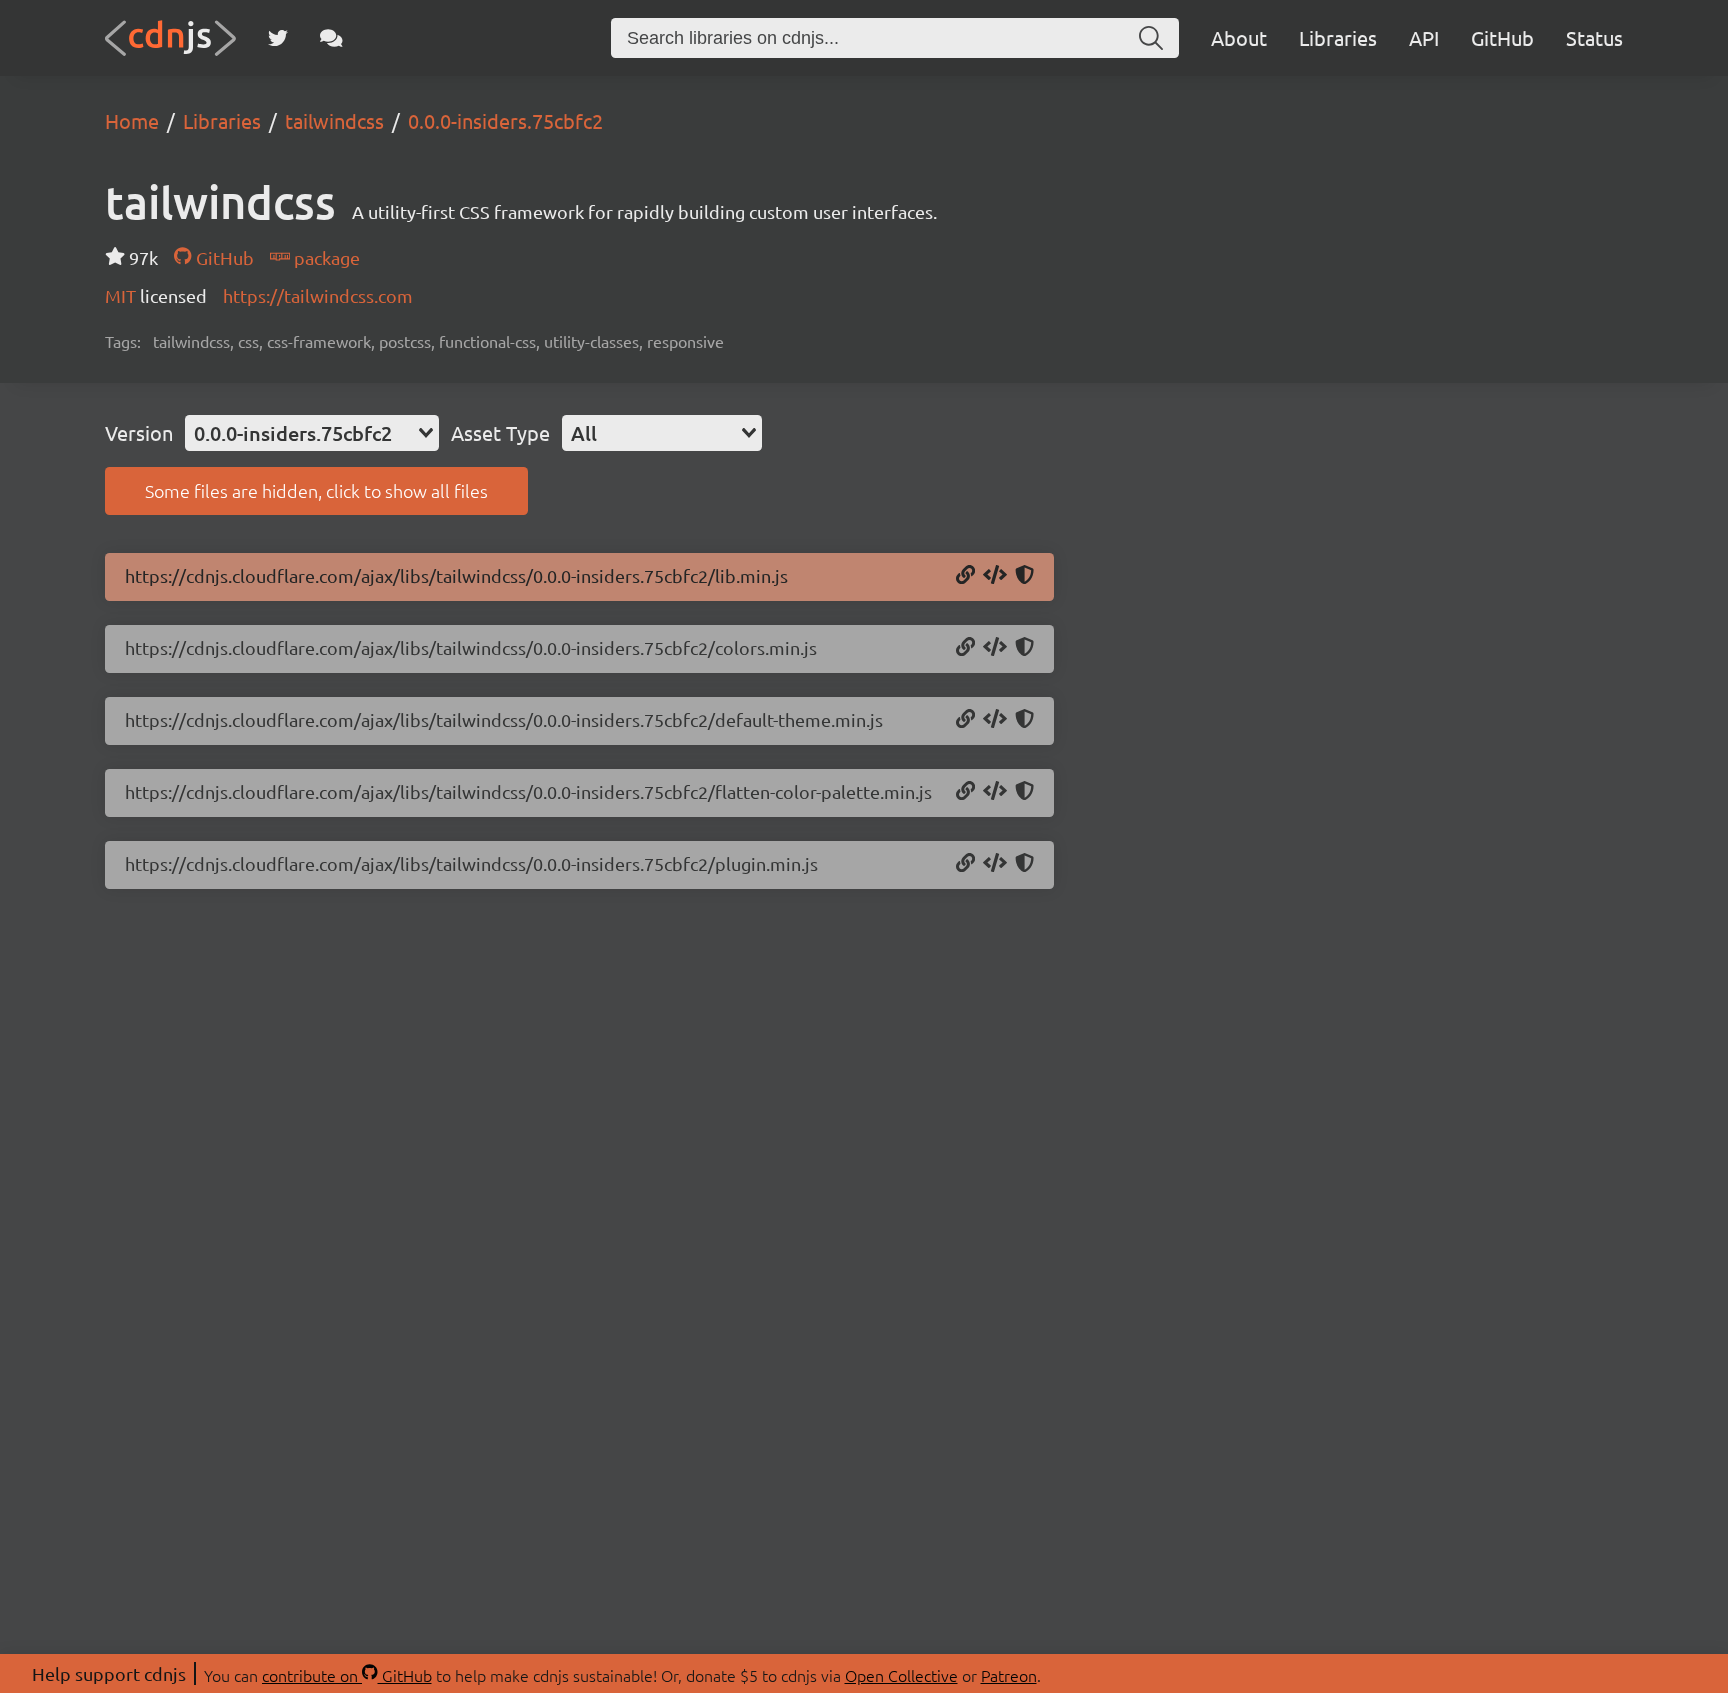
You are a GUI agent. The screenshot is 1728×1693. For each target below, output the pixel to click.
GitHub (1502, 37)
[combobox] (312, 433)
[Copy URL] (965, 576)
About (1239, 37)
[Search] (1151, 38)
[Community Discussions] (331, 38)
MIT (122, 295)
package (325, 257)
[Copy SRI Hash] (1024, 576)
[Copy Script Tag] (995, 576)
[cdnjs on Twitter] (278, 38)
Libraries (1338, 37)
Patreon (1009, 1675)
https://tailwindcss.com (318, 295)
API (1424, 37)
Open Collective (901, 1675)
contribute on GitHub (347, 1675)
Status (1594, 37)
